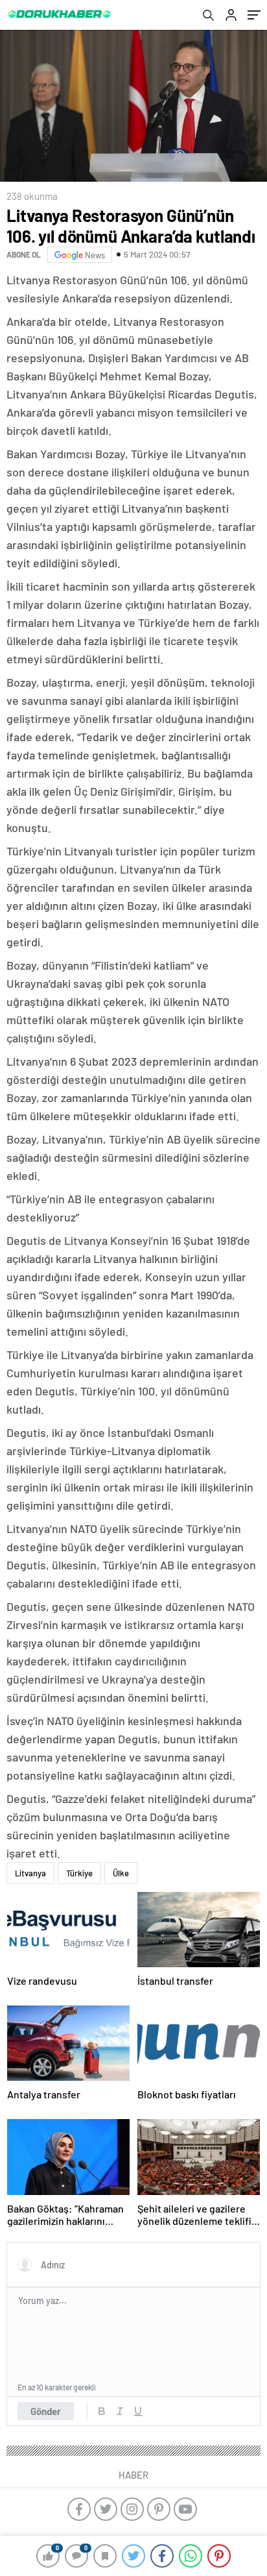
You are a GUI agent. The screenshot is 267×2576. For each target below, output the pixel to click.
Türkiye (79, 1873)
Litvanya (30, 1873)
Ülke (121, 1873)
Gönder (46, 2411)
